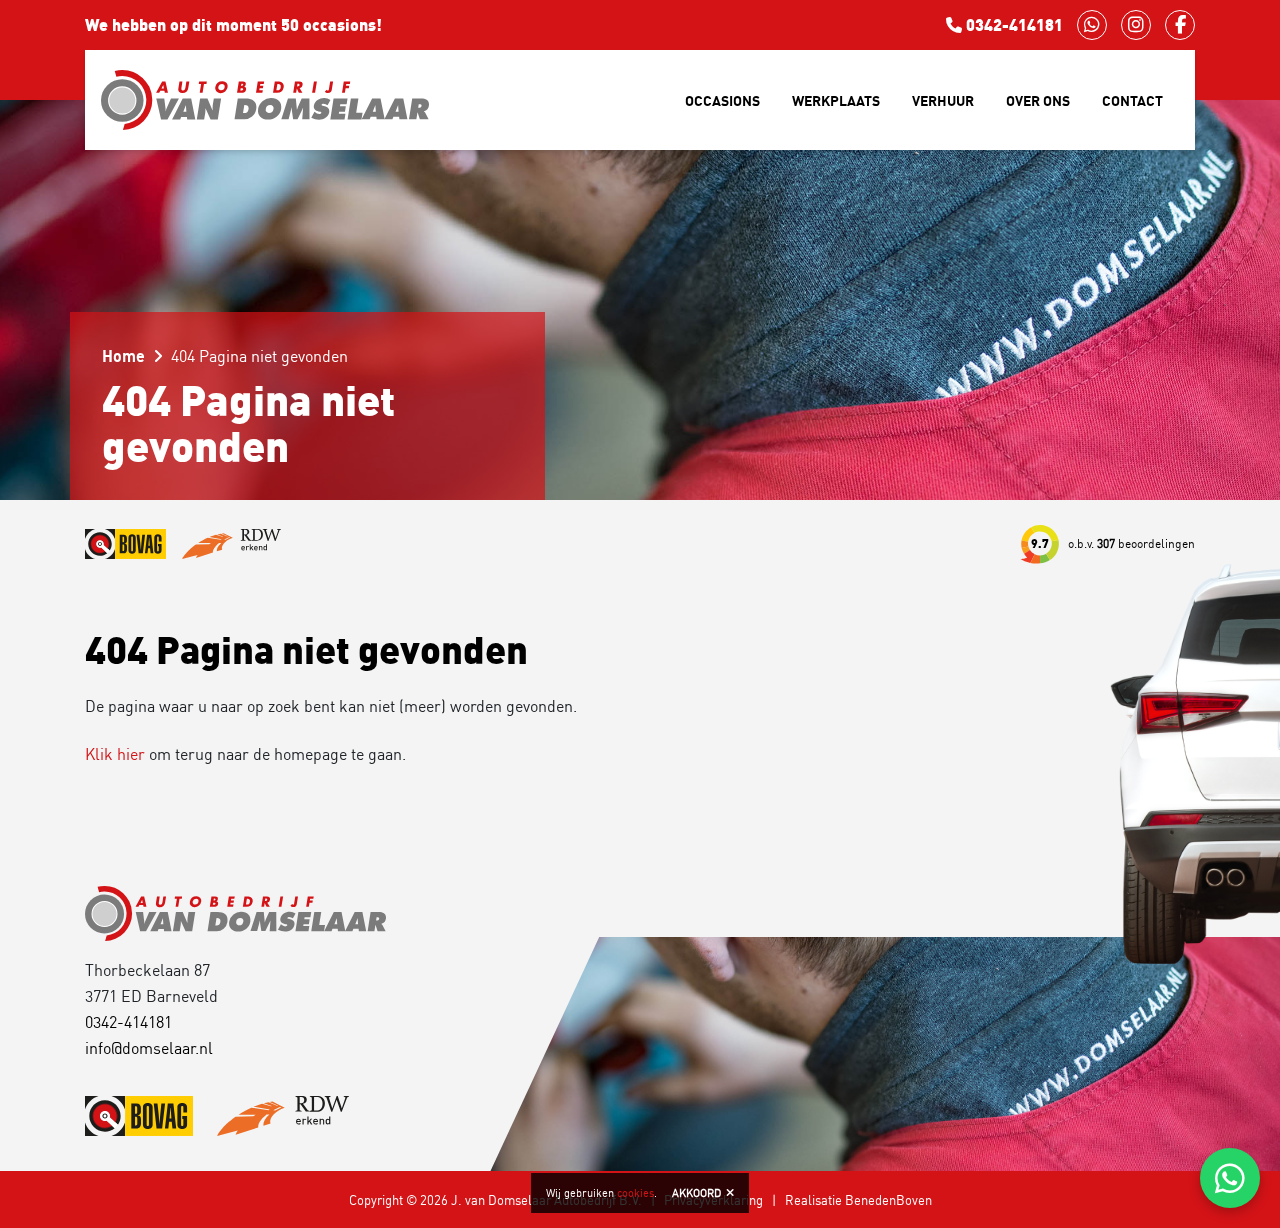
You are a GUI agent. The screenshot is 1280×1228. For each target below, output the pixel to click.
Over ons (1038, 100)
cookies (635, 1193)
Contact (1132, 100)
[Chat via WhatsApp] (1230, 1178)
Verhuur (943, 100)
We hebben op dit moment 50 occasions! (233, 25)
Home (123, 356)
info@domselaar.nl (149, 1048)
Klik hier (115, 754)
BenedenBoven (888, 1200)
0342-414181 (1012, 25)
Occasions (722, 100)
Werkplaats (836, 100)
